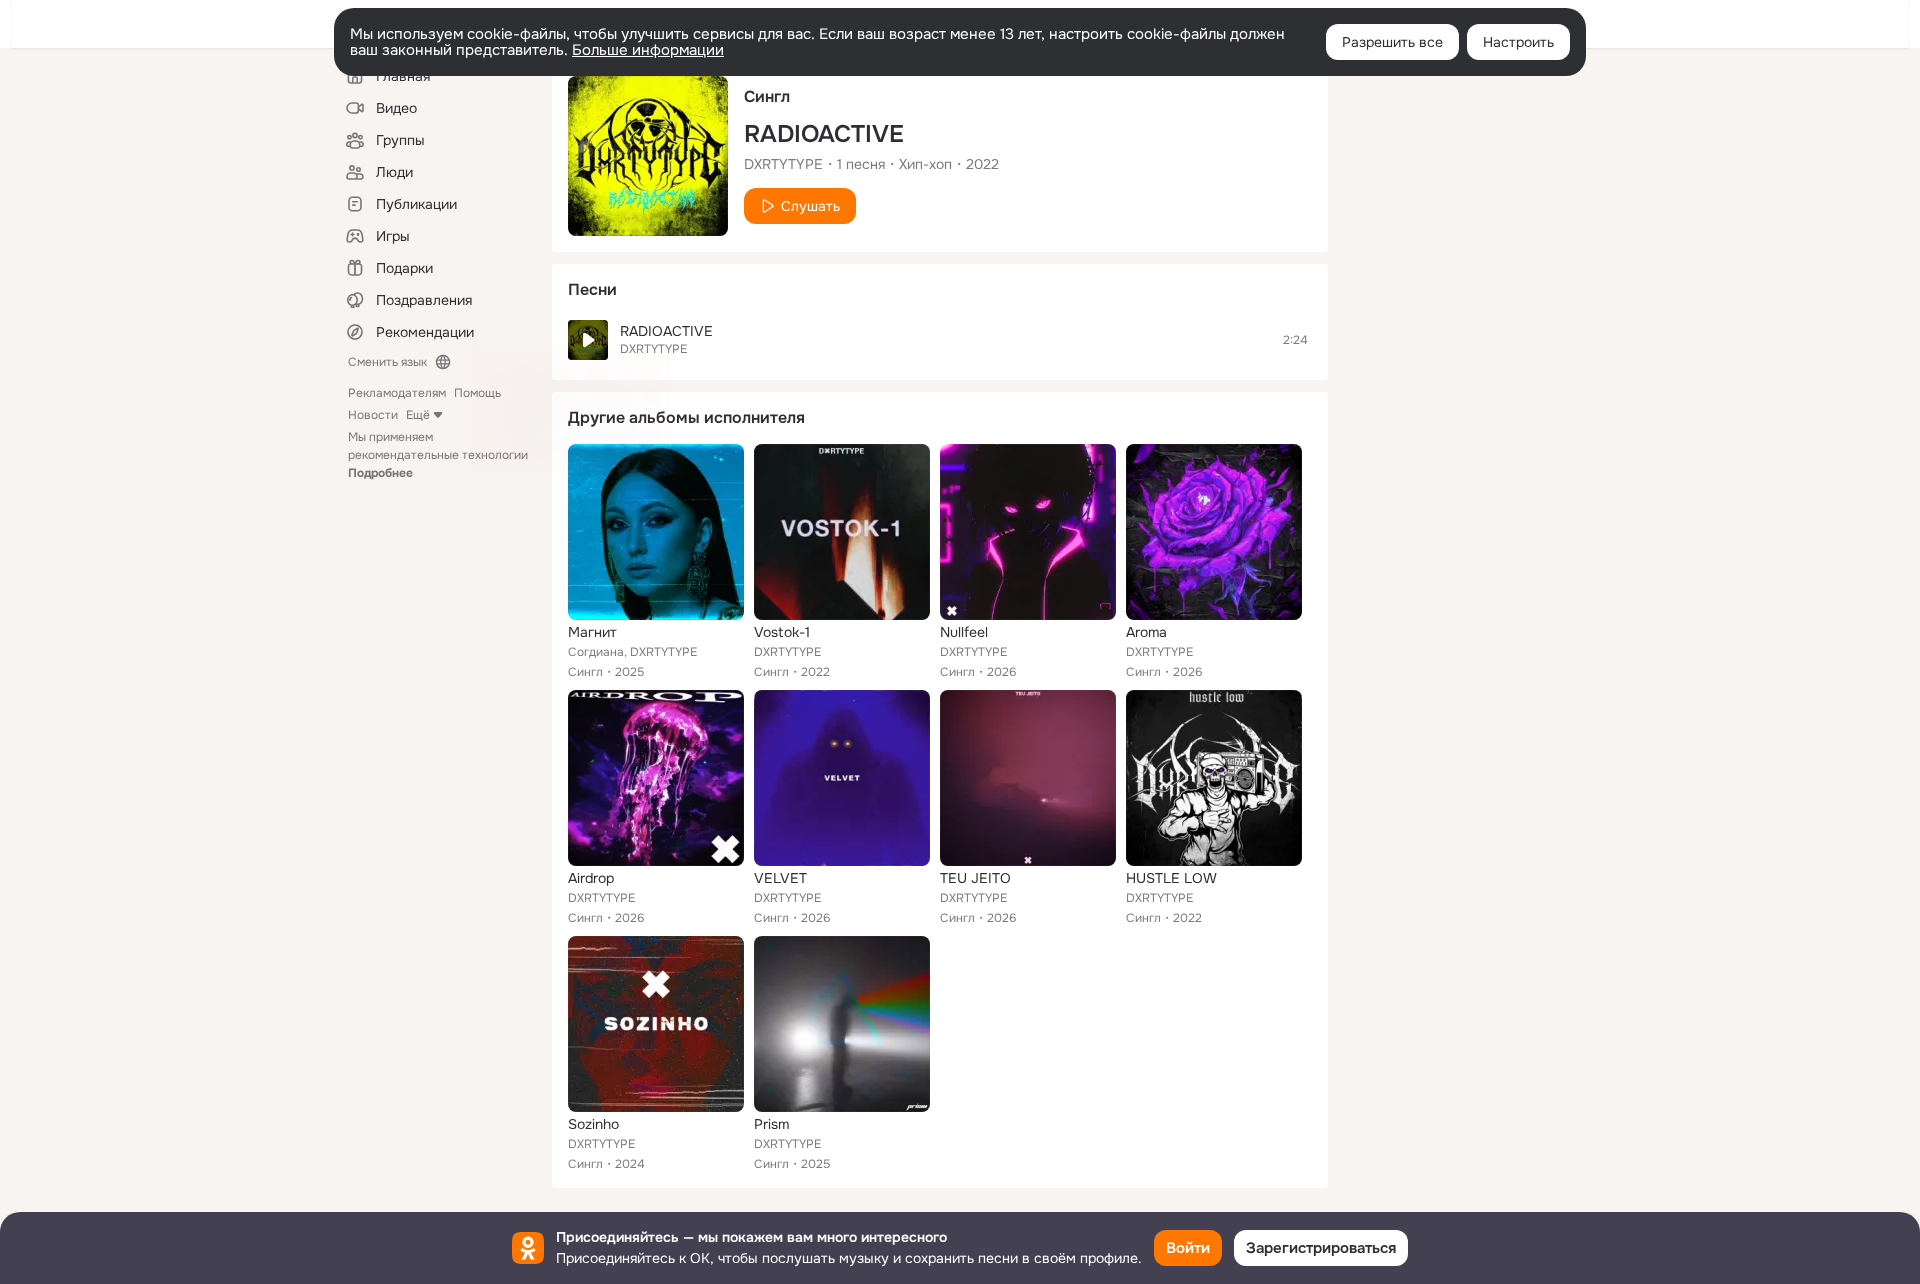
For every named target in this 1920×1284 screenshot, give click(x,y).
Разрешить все (1392, 42)
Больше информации (648, 50)
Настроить (1518, 42)
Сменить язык (387, 362)
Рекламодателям (397, 393)
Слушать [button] (810, 206)
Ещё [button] (418, 415)
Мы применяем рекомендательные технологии (438, 455)
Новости (373, 415)
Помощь (477, 393)
